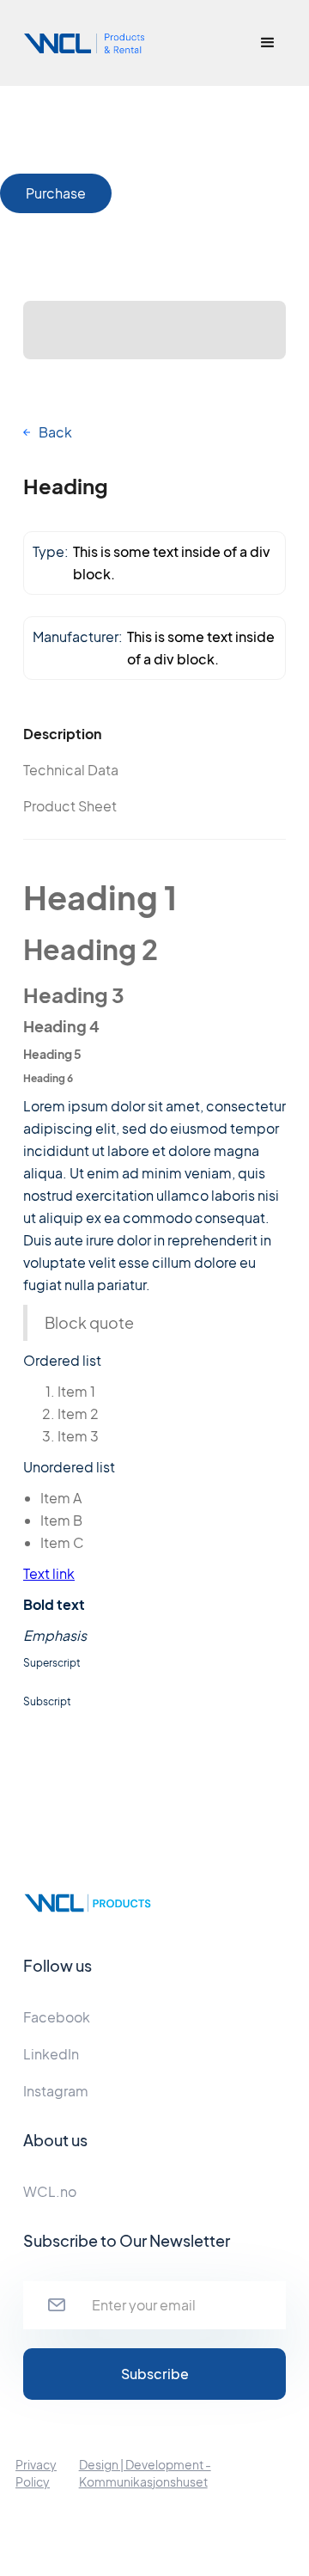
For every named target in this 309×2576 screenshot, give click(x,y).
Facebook (57, 2017)
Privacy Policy (36, 2473)
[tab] (89, 734)
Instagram (56, 2091)
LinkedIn (51, 2054)
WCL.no (50, 2191)
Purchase (56, 193)
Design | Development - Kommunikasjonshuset (145, 2473)
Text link (49, 1573)
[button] (268, 43)
